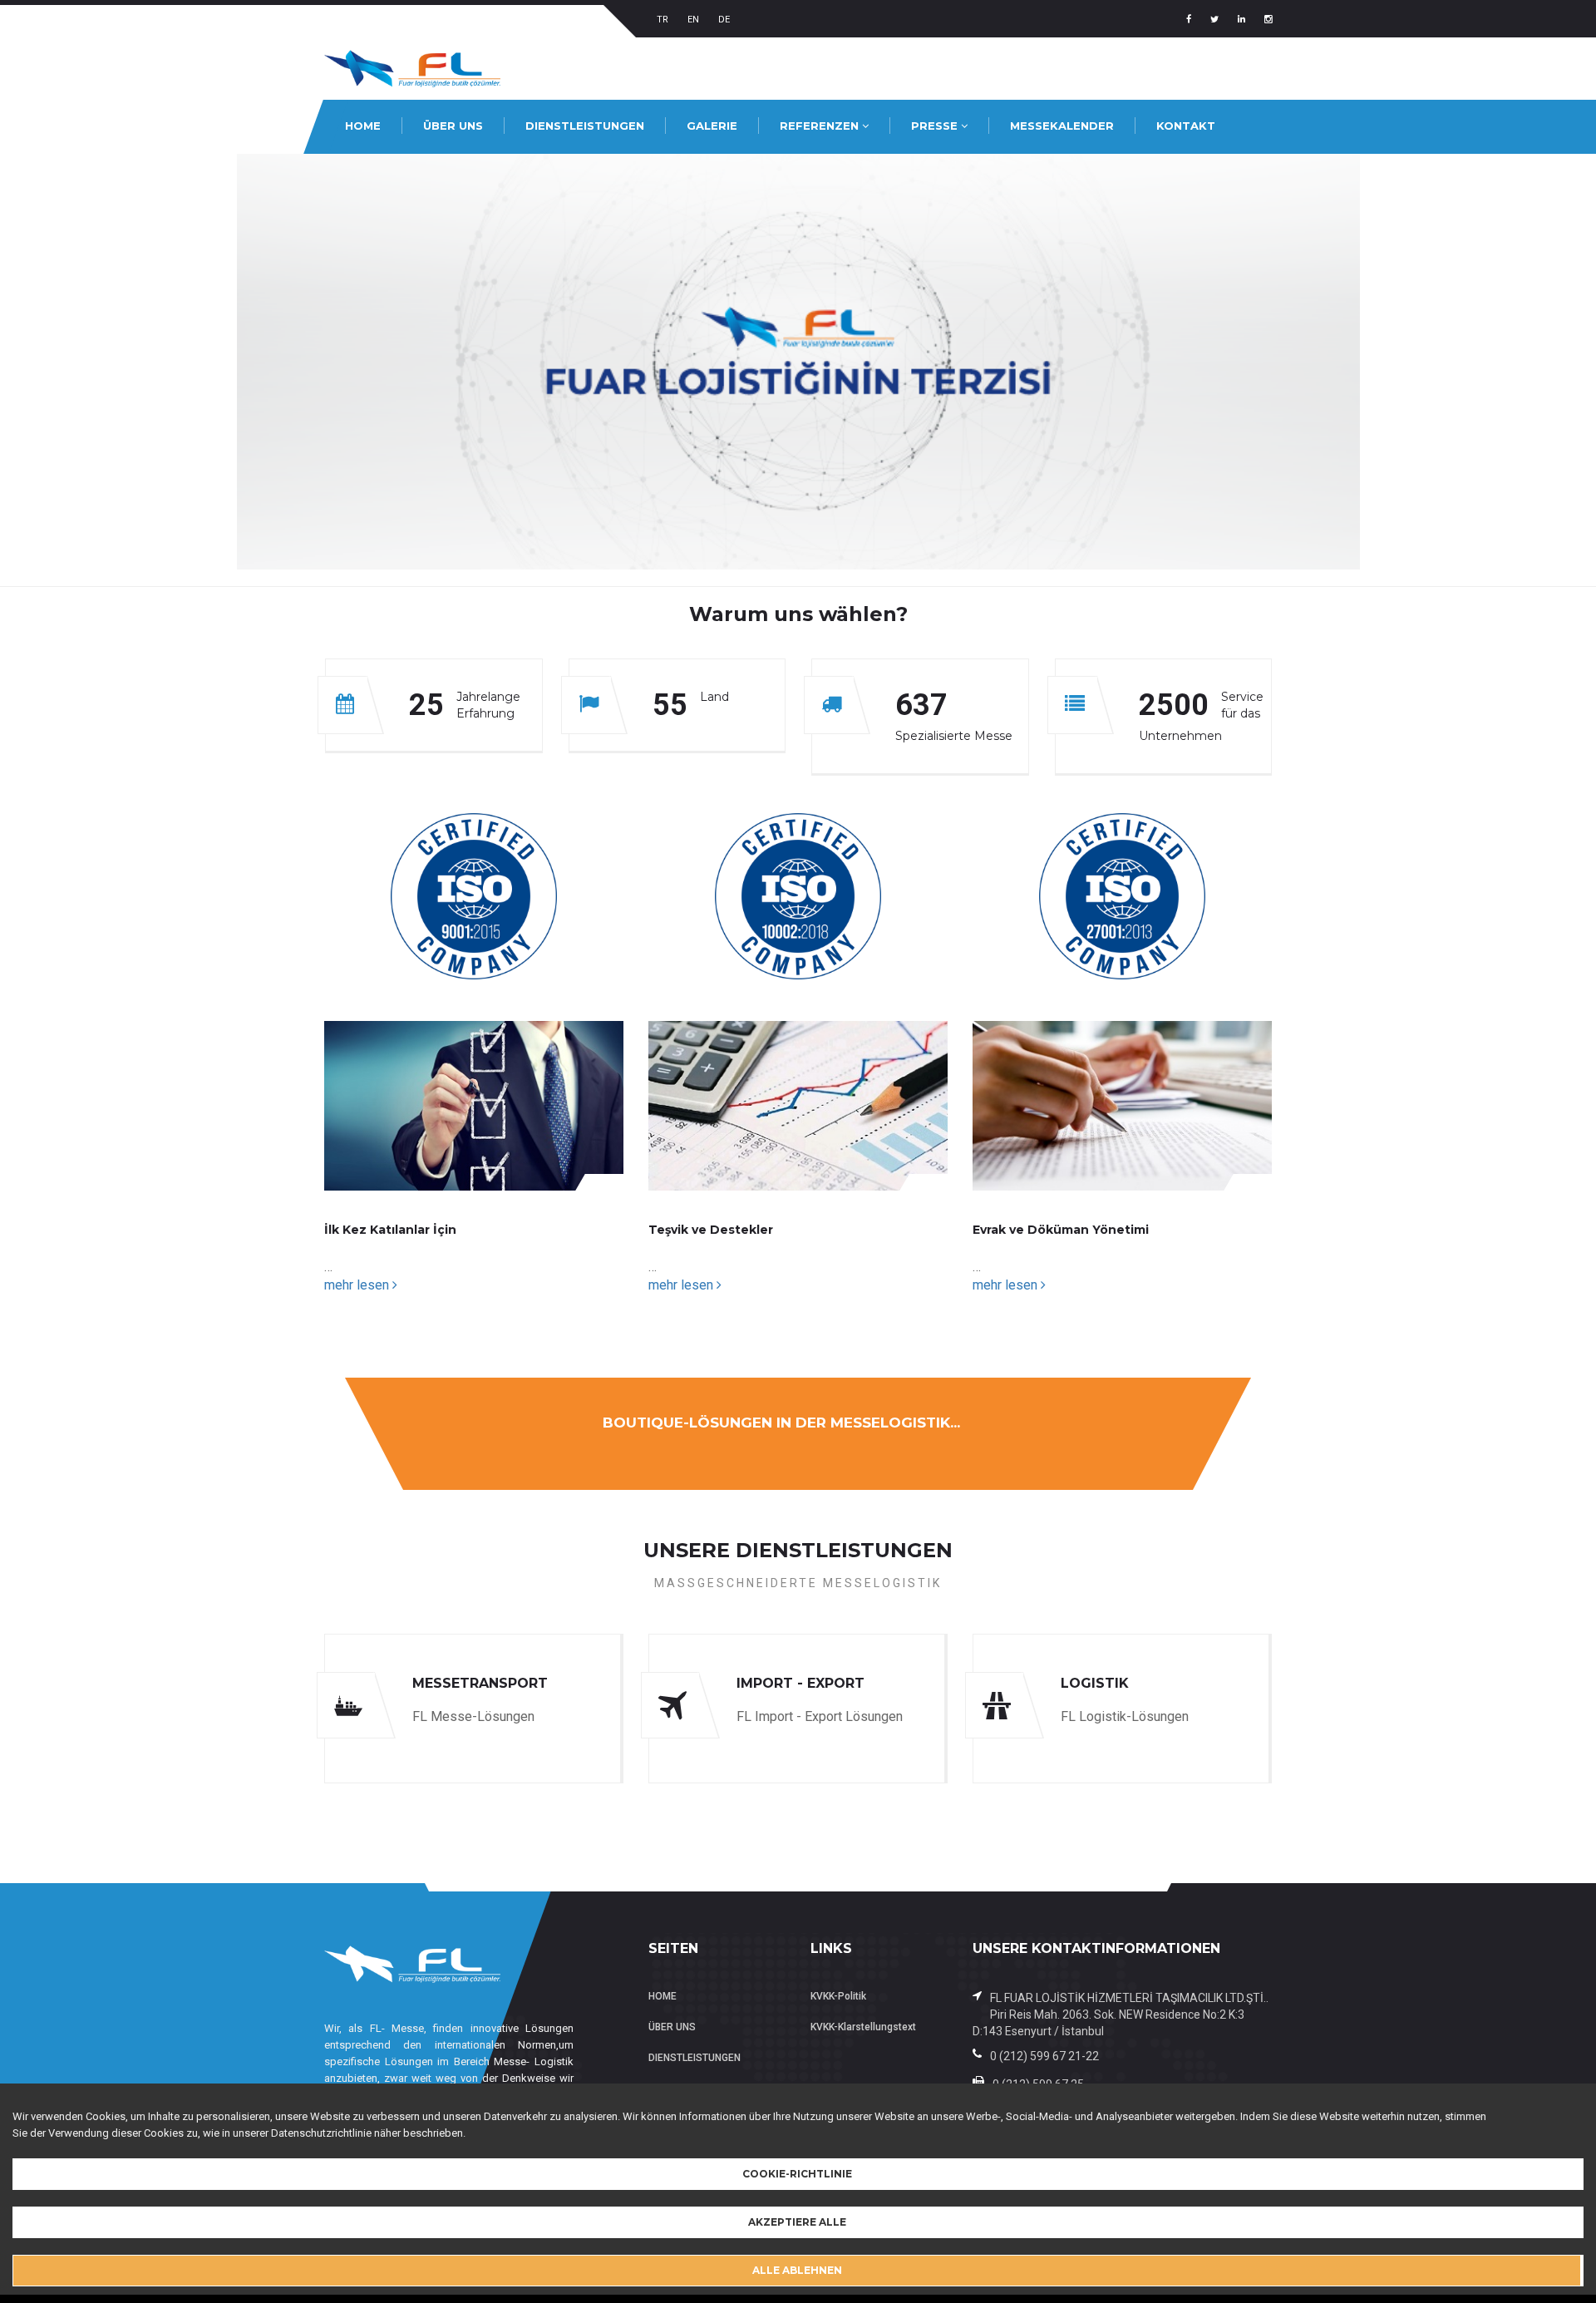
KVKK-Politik (838, 1996)
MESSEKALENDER (1062, 126)
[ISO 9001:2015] (474, 895)
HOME (363, 126)
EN (693, 20)
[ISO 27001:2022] (1122, 895)
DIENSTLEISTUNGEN (585, 126)
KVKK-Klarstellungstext (863, 2027)
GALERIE (712, 126)
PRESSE (936, 126)
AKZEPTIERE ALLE (797, 2222)
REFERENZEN (821, 126)
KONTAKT (1186, 126)
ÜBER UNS (453, 126)
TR (663, 20)
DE (724, 20)
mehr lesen (358, 1285)
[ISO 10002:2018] (798, 895)
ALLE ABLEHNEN (797, 2270)
